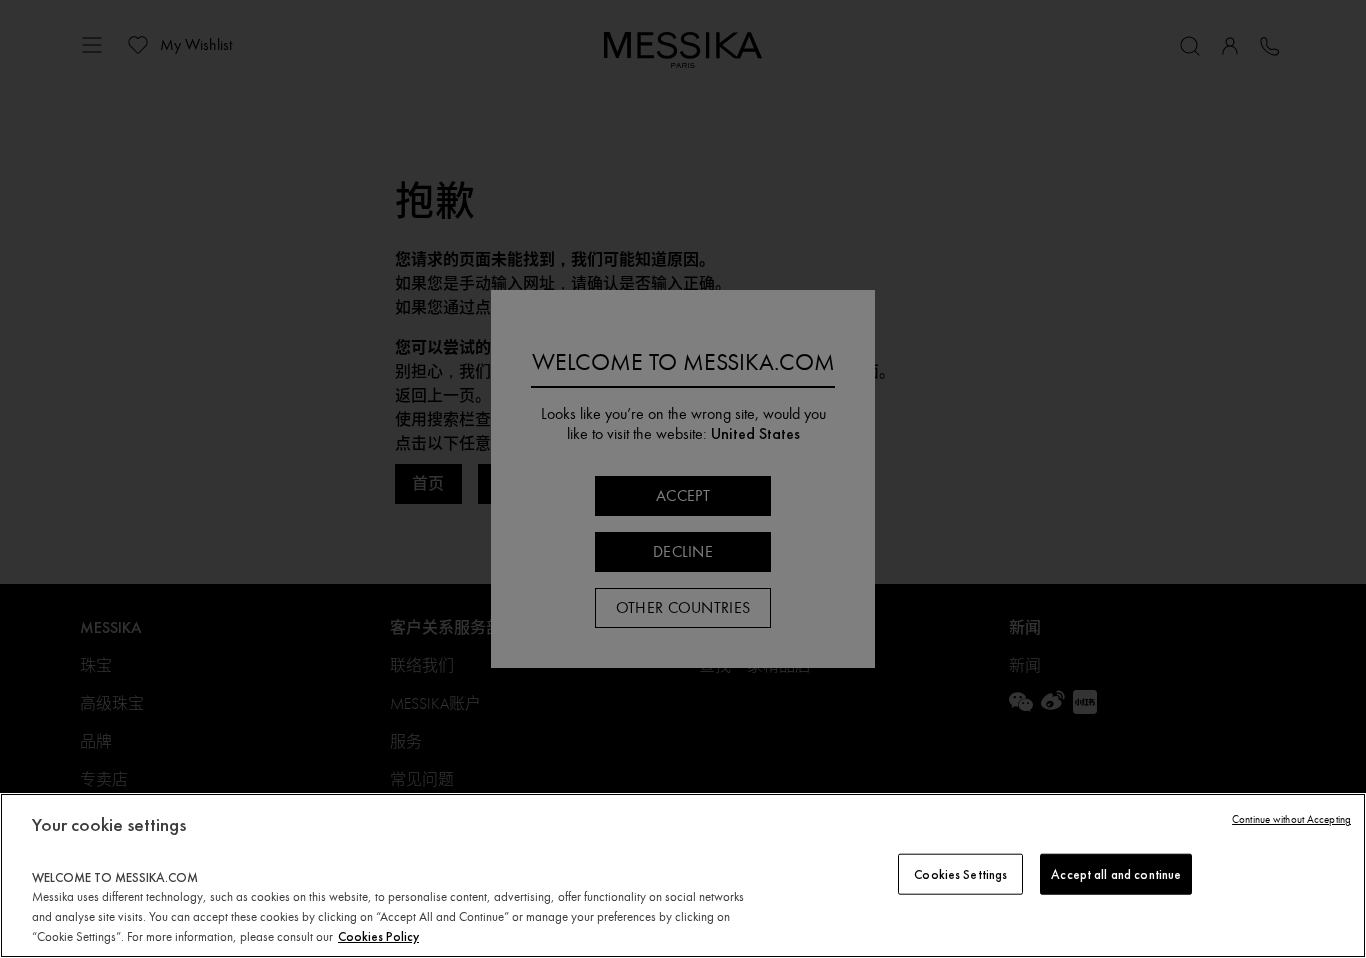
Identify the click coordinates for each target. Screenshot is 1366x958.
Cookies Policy (378, 936)
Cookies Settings (960, 873)
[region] (683, 875)
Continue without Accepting (1291, 819)
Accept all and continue (1116, 873)
